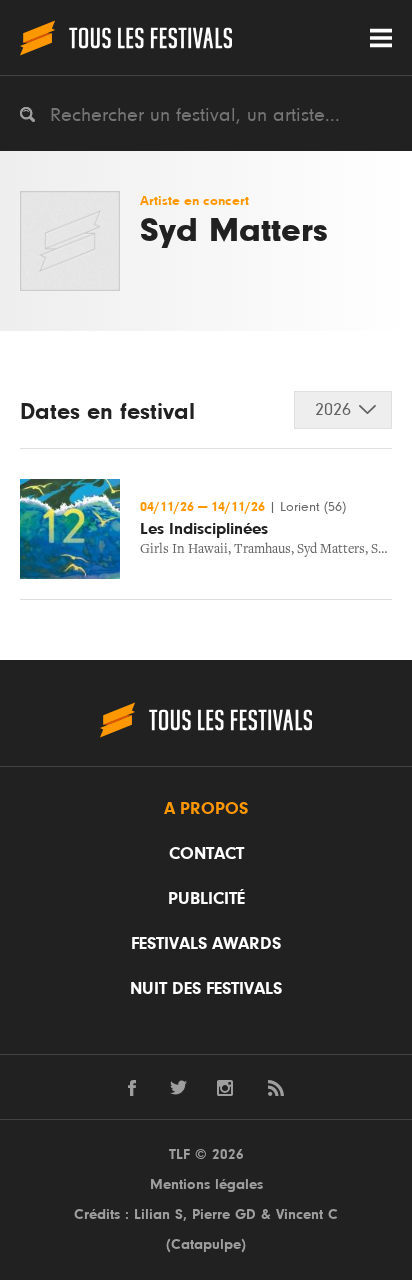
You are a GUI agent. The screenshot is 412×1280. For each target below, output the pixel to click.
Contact (206, 854)
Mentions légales (206, 1184)
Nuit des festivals (206, 989)
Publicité (206, 899)
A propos (206, 809)
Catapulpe (206, 1244)
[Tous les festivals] (126, 37)
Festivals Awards (206, 944)
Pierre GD (224, 1214)
